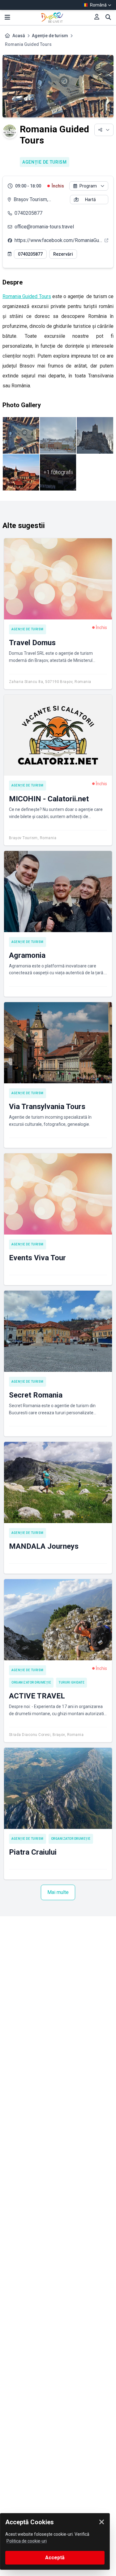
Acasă (19, 36)
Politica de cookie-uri (27, 2541)
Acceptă (55, 2558)
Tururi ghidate (71, 1682)
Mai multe (58, 1892)
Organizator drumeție (31, 1682)
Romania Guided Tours (27, 296)
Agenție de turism (50, 36)
